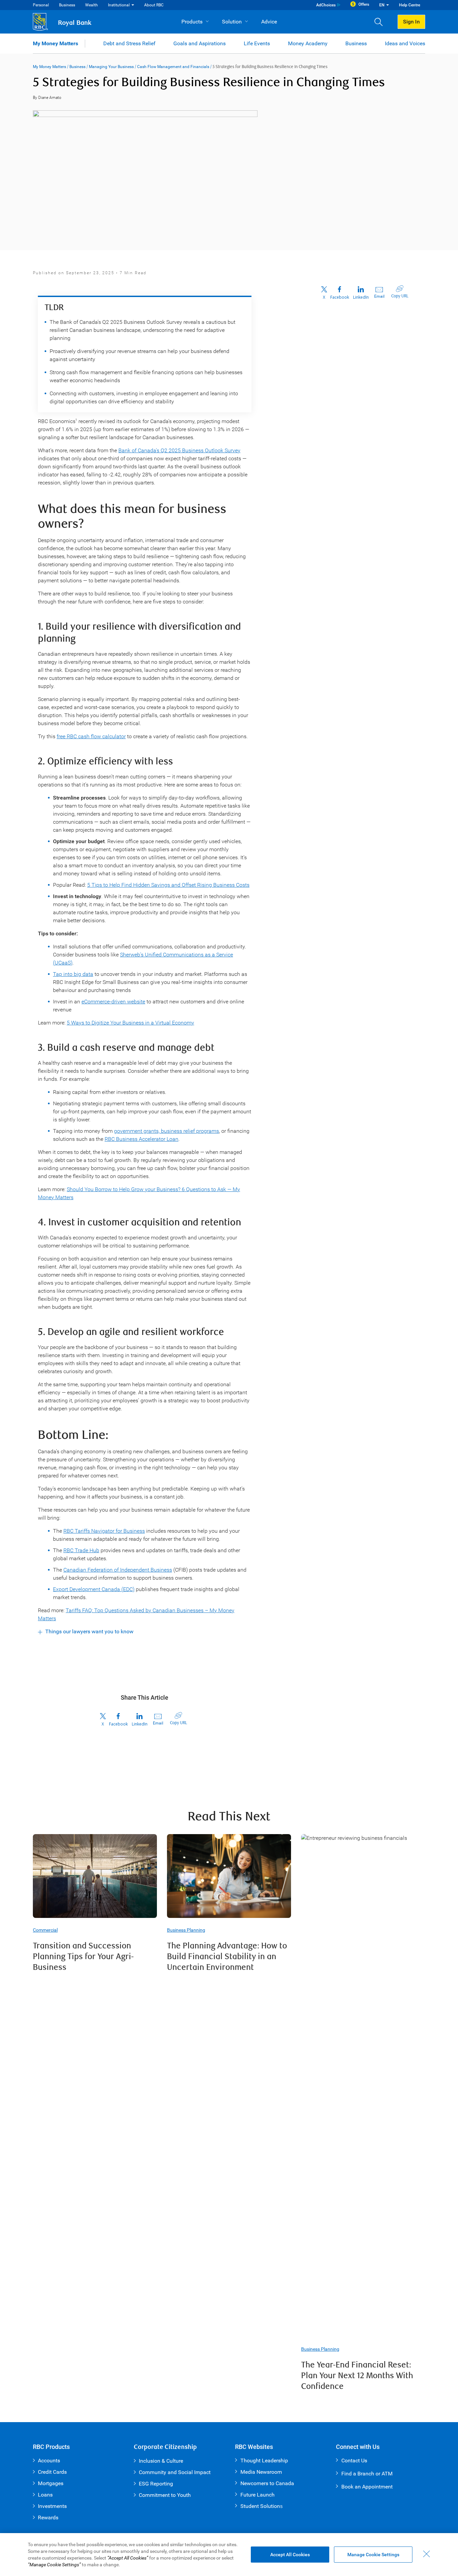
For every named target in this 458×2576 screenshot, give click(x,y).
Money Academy (308, 43)
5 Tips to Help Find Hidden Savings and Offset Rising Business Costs (168, 885)
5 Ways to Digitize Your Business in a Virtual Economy (130, 1023)
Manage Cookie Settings (373, 2555)
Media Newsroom (261, 2472)
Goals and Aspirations (199, 43)
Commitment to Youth (165, 2495)
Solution (232, 22)
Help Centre (410, 5)
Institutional (119, 5)
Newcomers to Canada (267, 2483)
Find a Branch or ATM (367, 2474)
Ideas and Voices (405, 43)
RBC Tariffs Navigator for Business (104, 1531)
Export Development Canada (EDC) (94, 1589)
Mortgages (51, 2483)
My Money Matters (55, 43)
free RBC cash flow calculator (91, 736)
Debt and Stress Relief (129, 43)
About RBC (154, 5)
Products (192, 22)
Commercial (45, 1930)
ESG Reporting (156, 2484)
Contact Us (354, 2461)
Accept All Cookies (290, 2555)
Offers (364, 4)
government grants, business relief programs (166, 1131)
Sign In (411, 22)
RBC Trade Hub (81, 1550)
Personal (41, 5)
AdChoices (326, 5)
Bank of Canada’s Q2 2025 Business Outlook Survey (179, 450)
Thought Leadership (264, 2461)
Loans (45, 2495)
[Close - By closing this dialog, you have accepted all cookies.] (426, 2554)
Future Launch (257, 2495)
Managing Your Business (111, 67)
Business (67, 5)
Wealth (92, 5)
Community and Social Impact (175, 2472)
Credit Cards (52, 2472)
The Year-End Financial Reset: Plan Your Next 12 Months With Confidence (357, 2376)
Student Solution (260, 2506)
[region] (229, 2555)
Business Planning (186, 1930)
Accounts (49, 2461)
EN (382, 5)
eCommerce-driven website (113, 1002)
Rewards (48, 2518)
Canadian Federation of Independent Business (118, 1570)
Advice (269, 22)
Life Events (257, 43)
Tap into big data (73, 974)
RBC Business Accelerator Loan (141, 1139)
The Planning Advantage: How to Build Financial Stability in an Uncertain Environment (227, 1957)
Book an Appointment (367, 2487)
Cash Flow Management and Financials (173, 67)
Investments (52, 2506)
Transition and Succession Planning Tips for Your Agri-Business (83, 1957)
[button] (381, 22)
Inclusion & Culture (161, 2461)
